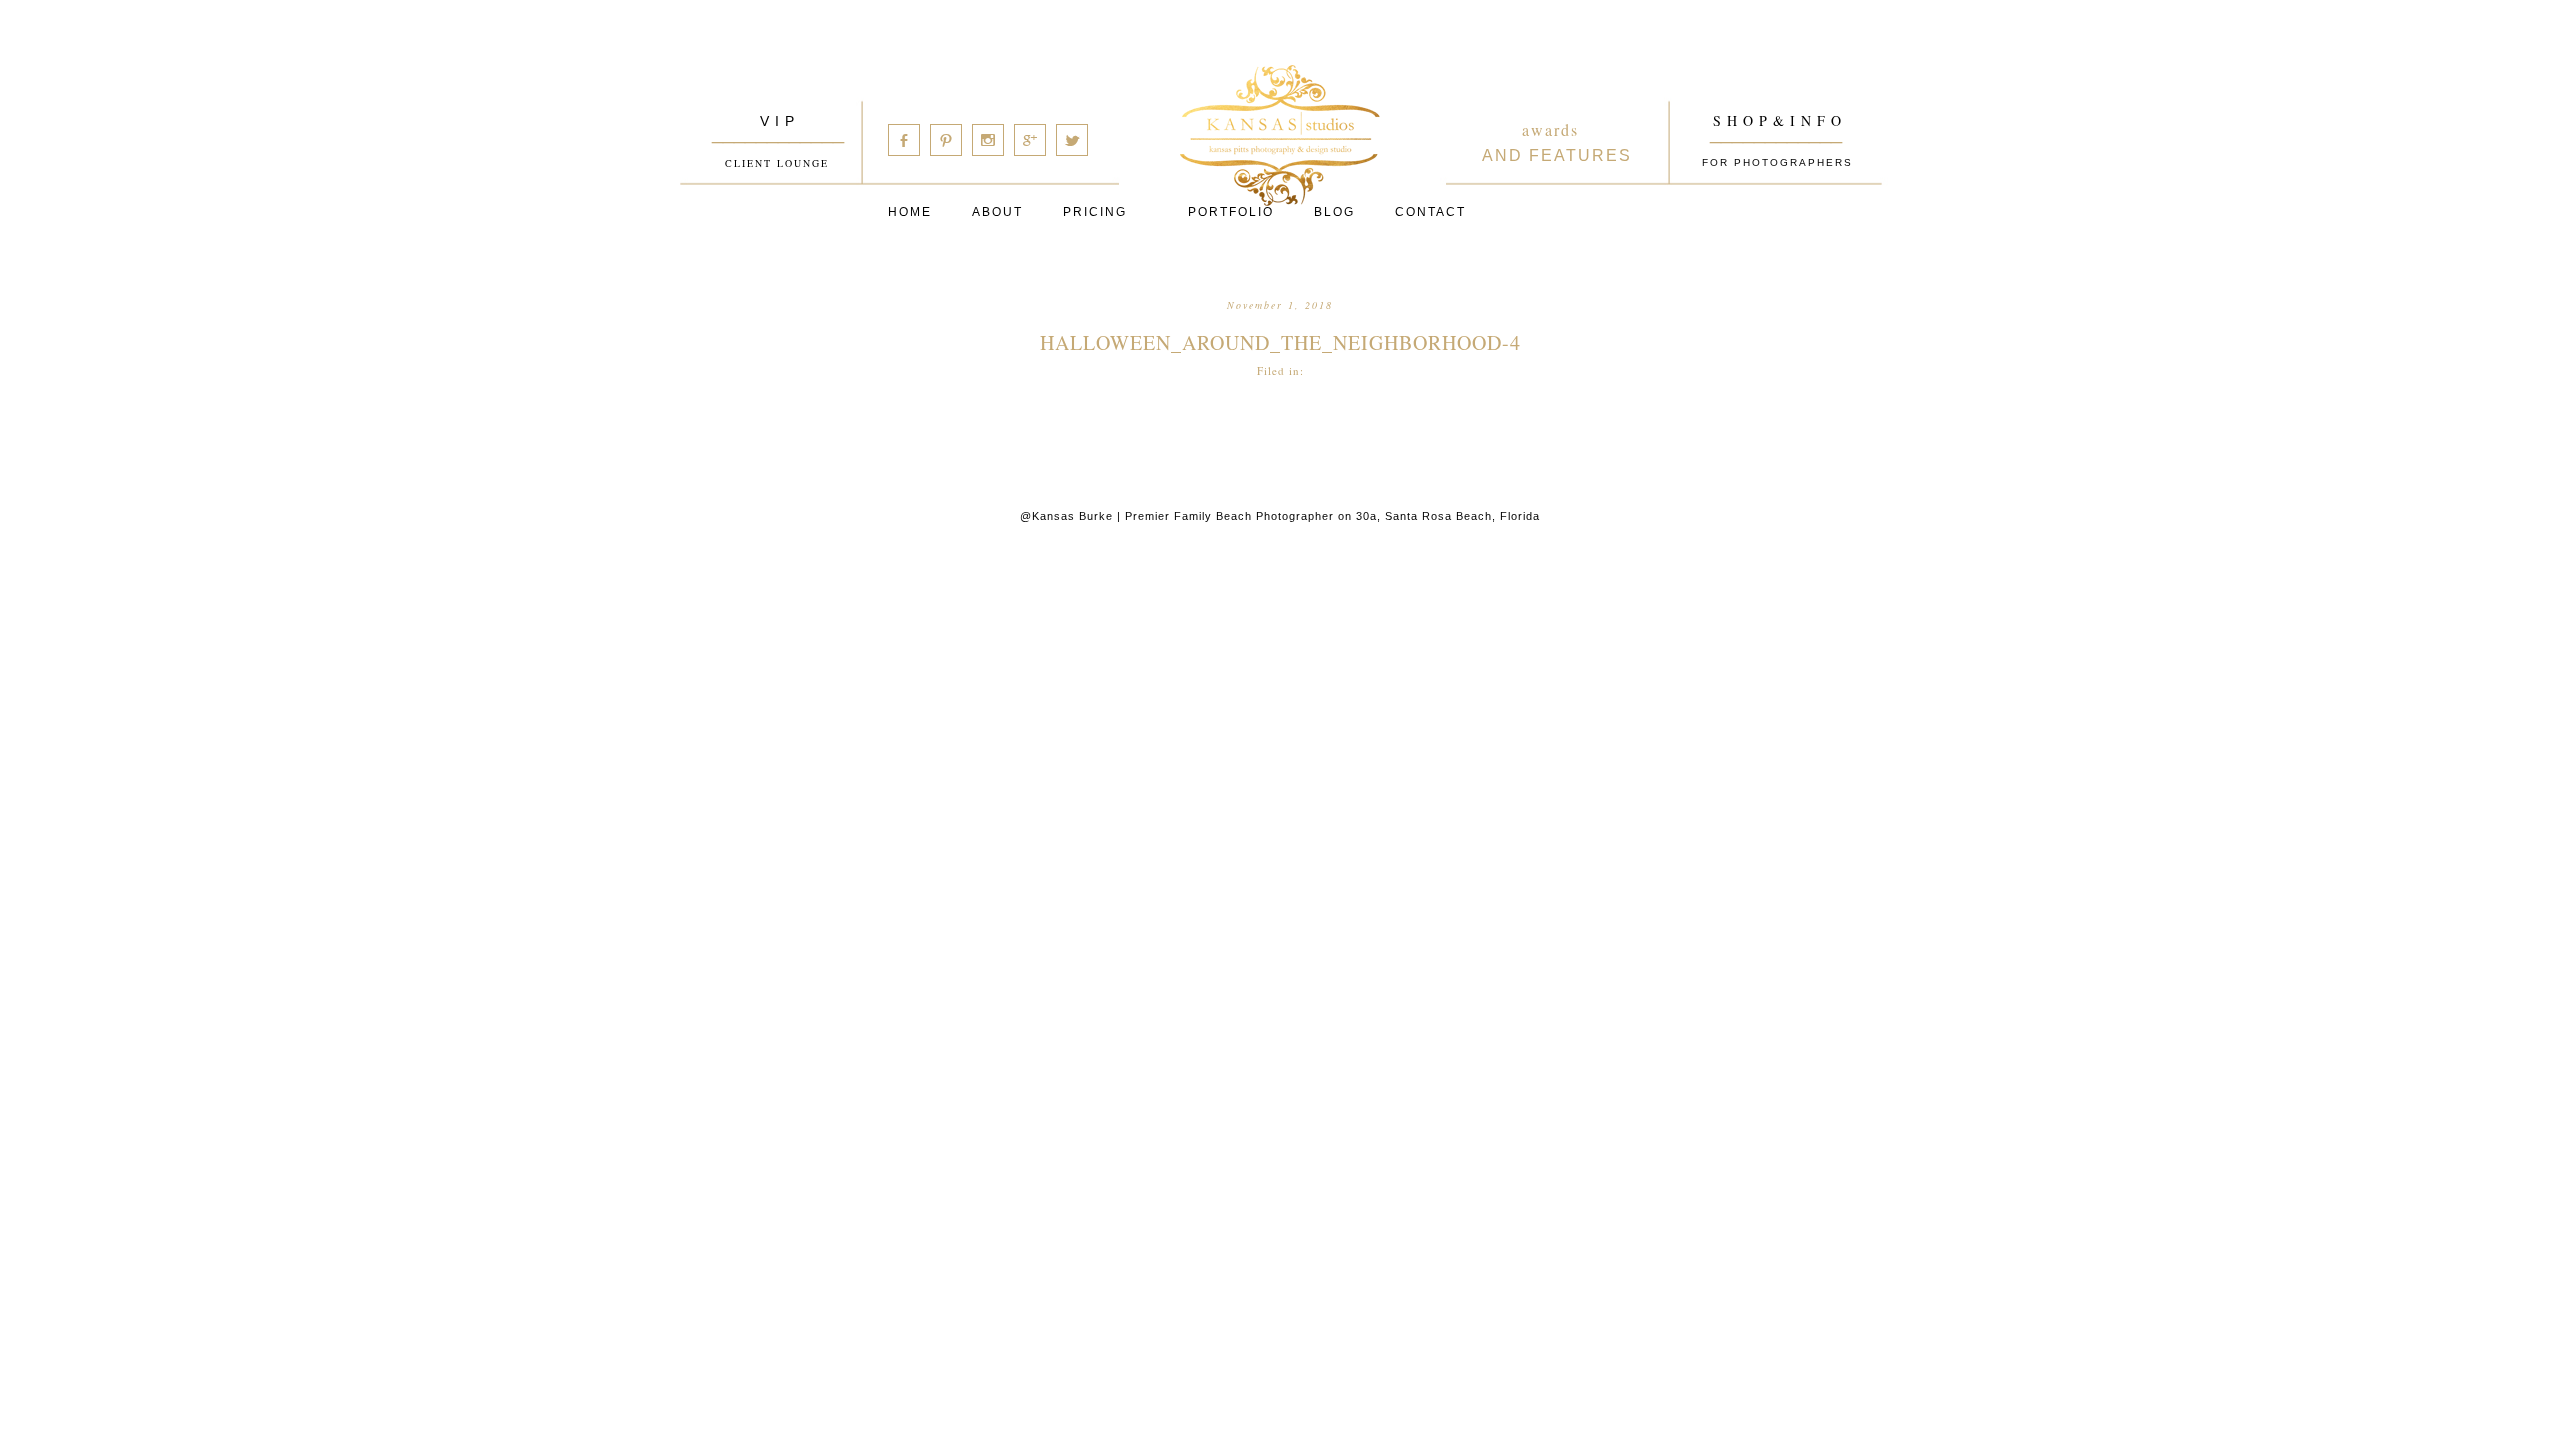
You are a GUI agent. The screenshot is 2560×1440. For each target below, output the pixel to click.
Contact (1430, 212)
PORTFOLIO (1231, 212)
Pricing (1095, 212)
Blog (1334, 212)
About (997, 212)
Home (910, 212)
